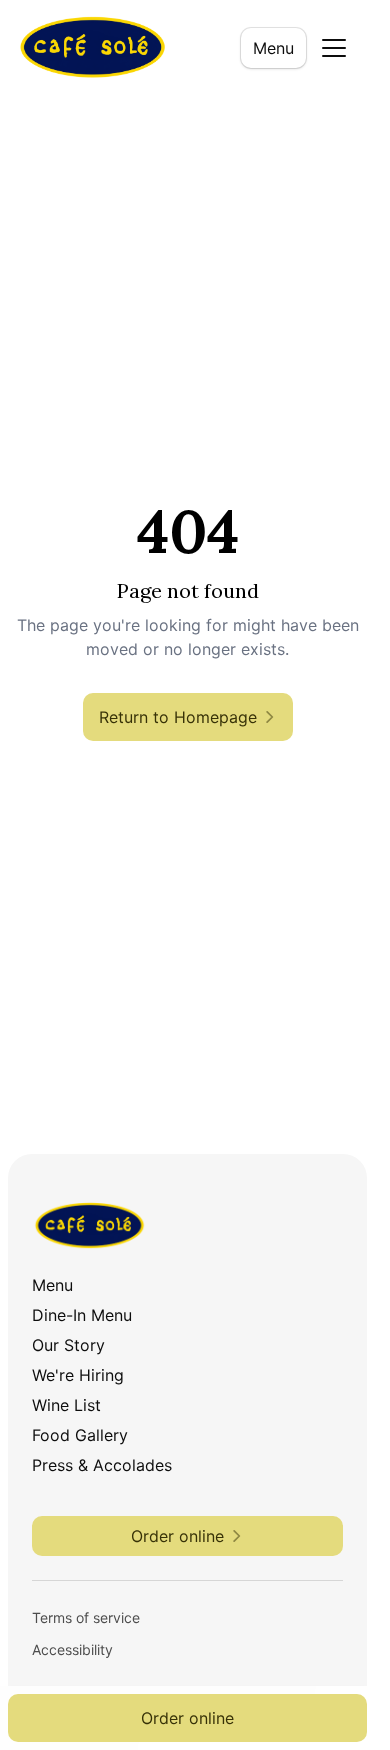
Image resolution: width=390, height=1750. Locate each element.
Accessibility (72, 1649)
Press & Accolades (102, 1465)
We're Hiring (78, 1375)
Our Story (68, 1345)
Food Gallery (80, 1435)
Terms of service (86, 1617)
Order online (187, 1718)
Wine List (66, 1405)
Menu (273, 48)
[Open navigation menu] (334, 48)
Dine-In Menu (82, 1315)
